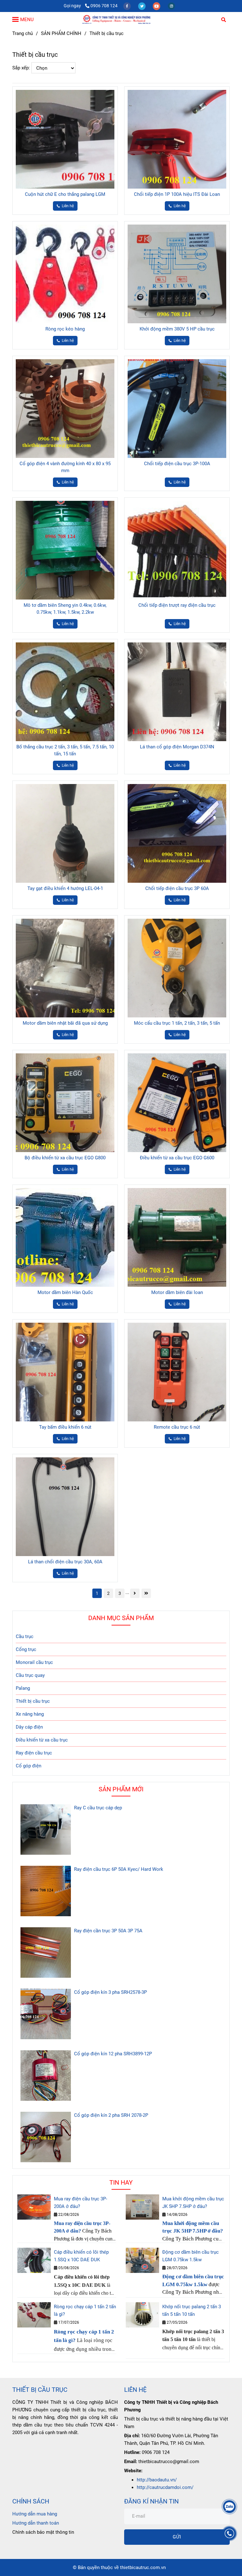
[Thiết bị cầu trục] (121, 19)
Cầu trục (25, 1636)
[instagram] (171, 6)
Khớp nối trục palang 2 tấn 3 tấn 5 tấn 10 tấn (192, 2310)
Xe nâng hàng (30, 1714)
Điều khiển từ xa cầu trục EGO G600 (177, 1158)
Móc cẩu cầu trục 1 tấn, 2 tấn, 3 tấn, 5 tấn (177, 1023)
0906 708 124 (104, 6)
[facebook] (127, 6)
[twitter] (142, 6)
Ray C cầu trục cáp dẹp (98, 1808)
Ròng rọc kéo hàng (65, 329)
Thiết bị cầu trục (33, 1701)
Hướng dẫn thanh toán (36, 2523)
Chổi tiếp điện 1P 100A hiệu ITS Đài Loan (177, 194)
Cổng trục (26, 1649)
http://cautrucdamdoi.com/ (165, 2487)
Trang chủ (23, 33)
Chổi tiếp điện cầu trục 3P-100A (177, 464)
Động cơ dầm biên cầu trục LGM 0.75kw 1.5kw (190, 2256)
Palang (23, 1688)
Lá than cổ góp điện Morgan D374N (177, 747)
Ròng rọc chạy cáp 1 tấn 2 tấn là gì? (85, 2310)
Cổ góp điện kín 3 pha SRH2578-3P (110, 1992)
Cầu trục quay (30, 1675)
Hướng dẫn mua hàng (35, 2514)
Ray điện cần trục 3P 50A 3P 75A (108, 1931)
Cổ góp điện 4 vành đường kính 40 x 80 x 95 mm (65, 467)
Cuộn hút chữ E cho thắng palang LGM (65, 194)
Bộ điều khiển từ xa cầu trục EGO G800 (65, 1158)
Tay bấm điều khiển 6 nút (65, 1427)
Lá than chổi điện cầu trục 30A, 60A (65, 1562)
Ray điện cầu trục (34, 1753)
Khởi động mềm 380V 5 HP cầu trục (177, 329)
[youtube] (157, 6)
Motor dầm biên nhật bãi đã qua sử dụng (65, 1023)
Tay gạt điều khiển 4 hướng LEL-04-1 (65, 888)
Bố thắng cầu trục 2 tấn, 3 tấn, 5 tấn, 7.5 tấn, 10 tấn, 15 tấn (65, 750)
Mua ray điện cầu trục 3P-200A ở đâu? (81, 2203)
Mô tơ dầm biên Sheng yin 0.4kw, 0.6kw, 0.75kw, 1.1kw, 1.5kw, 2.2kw (65, 609)
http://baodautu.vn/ (157, 2480)
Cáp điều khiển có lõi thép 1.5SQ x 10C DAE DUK (81, 2256)
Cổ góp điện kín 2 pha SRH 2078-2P (111, 2115)
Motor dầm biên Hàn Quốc (65, 1292)
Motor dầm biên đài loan (177, 1292)
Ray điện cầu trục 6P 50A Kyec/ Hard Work (119, 1869)
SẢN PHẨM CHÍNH (61, 33)
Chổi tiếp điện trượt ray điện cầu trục (177, 605)
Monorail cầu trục (34, 1662)
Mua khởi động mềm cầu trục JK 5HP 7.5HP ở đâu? (193, 2203)
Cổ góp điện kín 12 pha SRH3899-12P (113, 2054)
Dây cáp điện (29, 1727)
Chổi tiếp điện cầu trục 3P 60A (177, 888)
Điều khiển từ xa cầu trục (42, 1740)
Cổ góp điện (29, 1766)
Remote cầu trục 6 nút (177, 1427)
